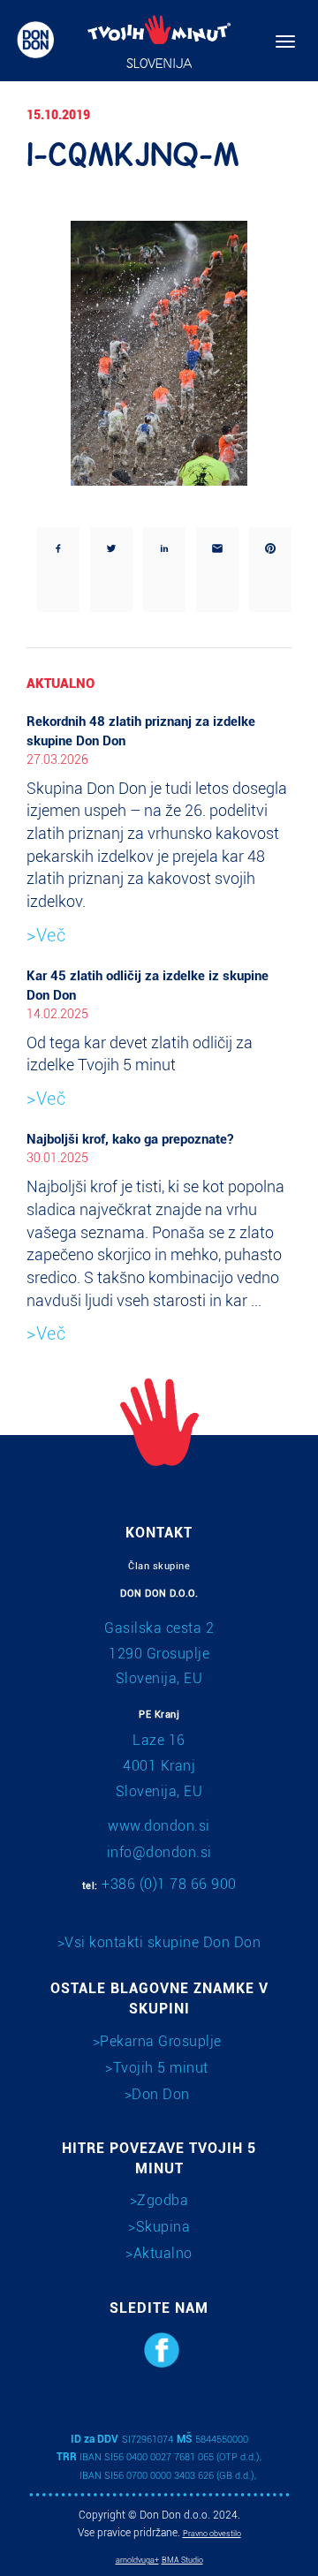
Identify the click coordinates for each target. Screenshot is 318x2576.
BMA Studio (182, 2560)
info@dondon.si (159, 1852)
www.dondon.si (159, 1826)
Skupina (163, 2227)
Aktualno (163, 2253)
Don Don (161, 2094)
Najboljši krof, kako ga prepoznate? (130, 1139)
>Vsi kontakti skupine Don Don (159, 1942)
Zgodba (163, 2200)
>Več (46, 935)
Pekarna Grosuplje (161, 2041)
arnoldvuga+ (137, 2560)
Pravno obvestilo (212, 2534)
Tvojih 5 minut (161, 2068)
